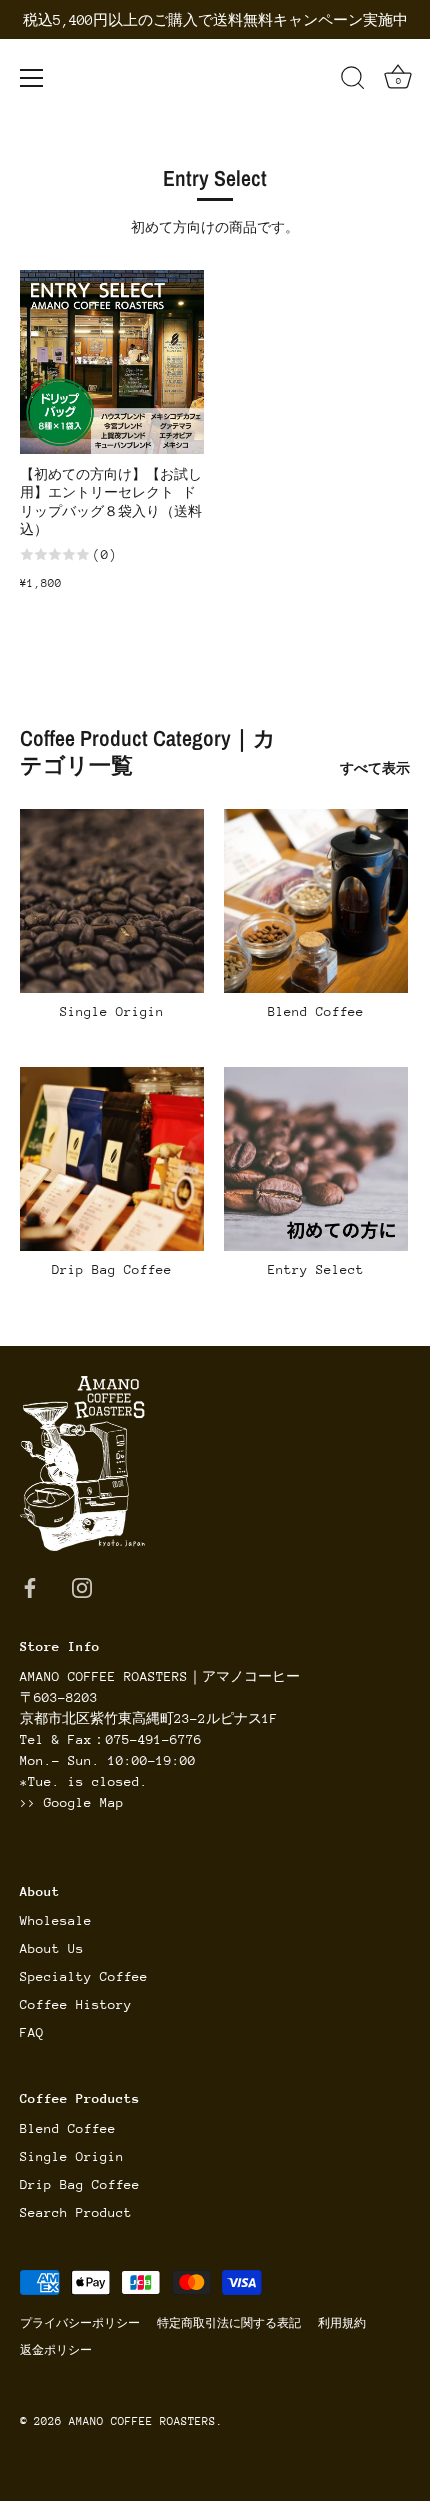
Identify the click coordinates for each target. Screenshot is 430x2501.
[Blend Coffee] (316, 901)
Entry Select (316, 1269)
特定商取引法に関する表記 (229, 2323)
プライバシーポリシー (80, 2323)
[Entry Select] (316, 1159)
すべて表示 (375, 768)
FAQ (32, 2032)
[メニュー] (32, 78)
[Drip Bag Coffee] (112, 1159)
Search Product (76, 2212)
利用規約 (342, 2323)
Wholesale (56, 1920)
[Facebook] (30, 1587)
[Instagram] (82, 1587)
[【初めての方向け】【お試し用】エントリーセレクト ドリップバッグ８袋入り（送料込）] (112, 362)
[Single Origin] (112, 901)
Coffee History (76, 2004)
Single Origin (112, 1011)
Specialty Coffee (84, 1976)
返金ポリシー (56, 2350)
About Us (52, 1948)
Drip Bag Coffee (112, 1269)
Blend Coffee (316, 1011)
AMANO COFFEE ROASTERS (142, 2421)
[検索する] (353, 81)
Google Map (84, 1802)
